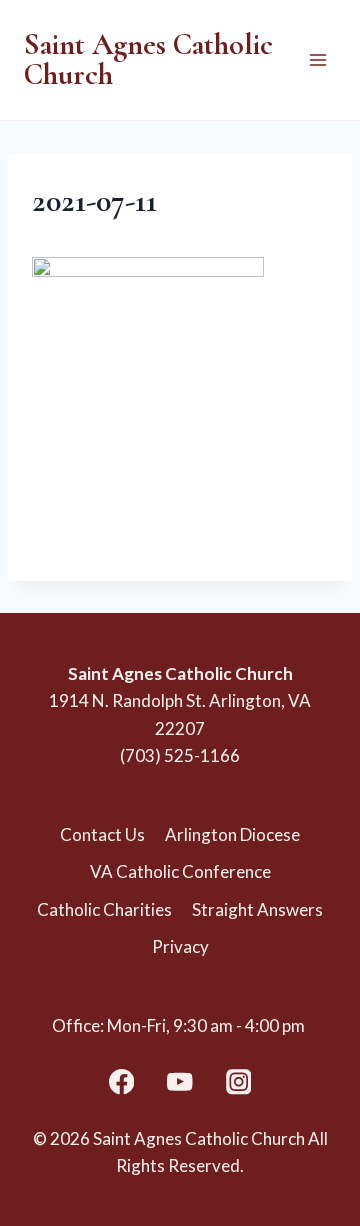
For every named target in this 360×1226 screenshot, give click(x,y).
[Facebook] (121, 1082)
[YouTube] (180, 1082)
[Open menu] (317, 59)
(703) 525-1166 (180, 755)
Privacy (180, 946)
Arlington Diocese (232, 834)
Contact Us (102, 834)
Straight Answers (257, 909)
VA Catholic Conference (180, 871)
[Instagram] (238, 1082)
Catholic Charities (104, 909)
